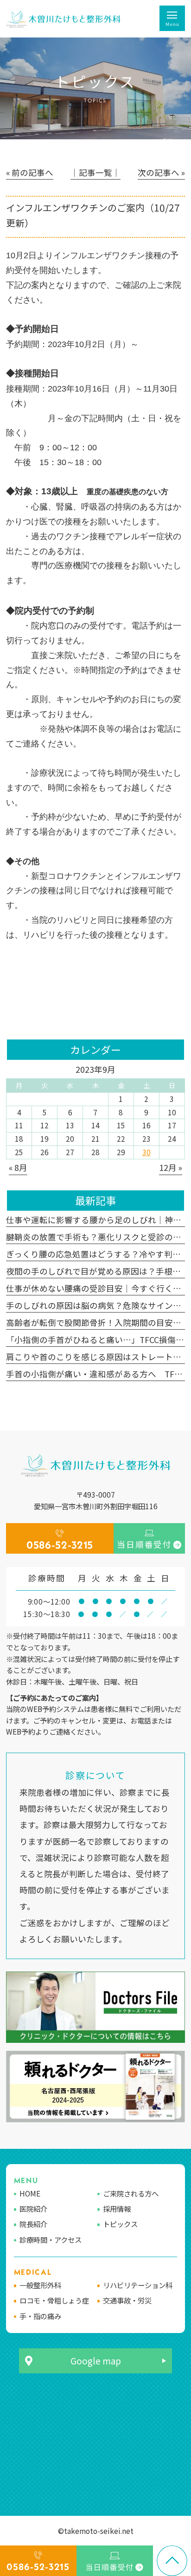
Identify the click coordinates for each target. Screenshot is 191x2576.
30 (146, 1152)
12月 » (171, 1167)
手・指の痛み (40, 2316)
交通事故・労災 (127, 2300)
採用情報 (117, 2209)
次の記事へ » (161, 172)
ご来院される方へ (131, 2193)
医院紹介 (33, 2209)
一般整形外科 (40, 2285)
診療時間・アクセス (51, 2240)
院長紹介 (33, 2224)
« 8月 (18, 1167)
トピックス (120, 2224)
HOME (30, 2193)
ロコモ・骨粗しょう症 (54, 2300)
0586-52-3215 (60, 1545)
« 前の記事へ (30, 172)
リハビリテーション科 (138, 2285)
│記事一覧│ (95, 172)
